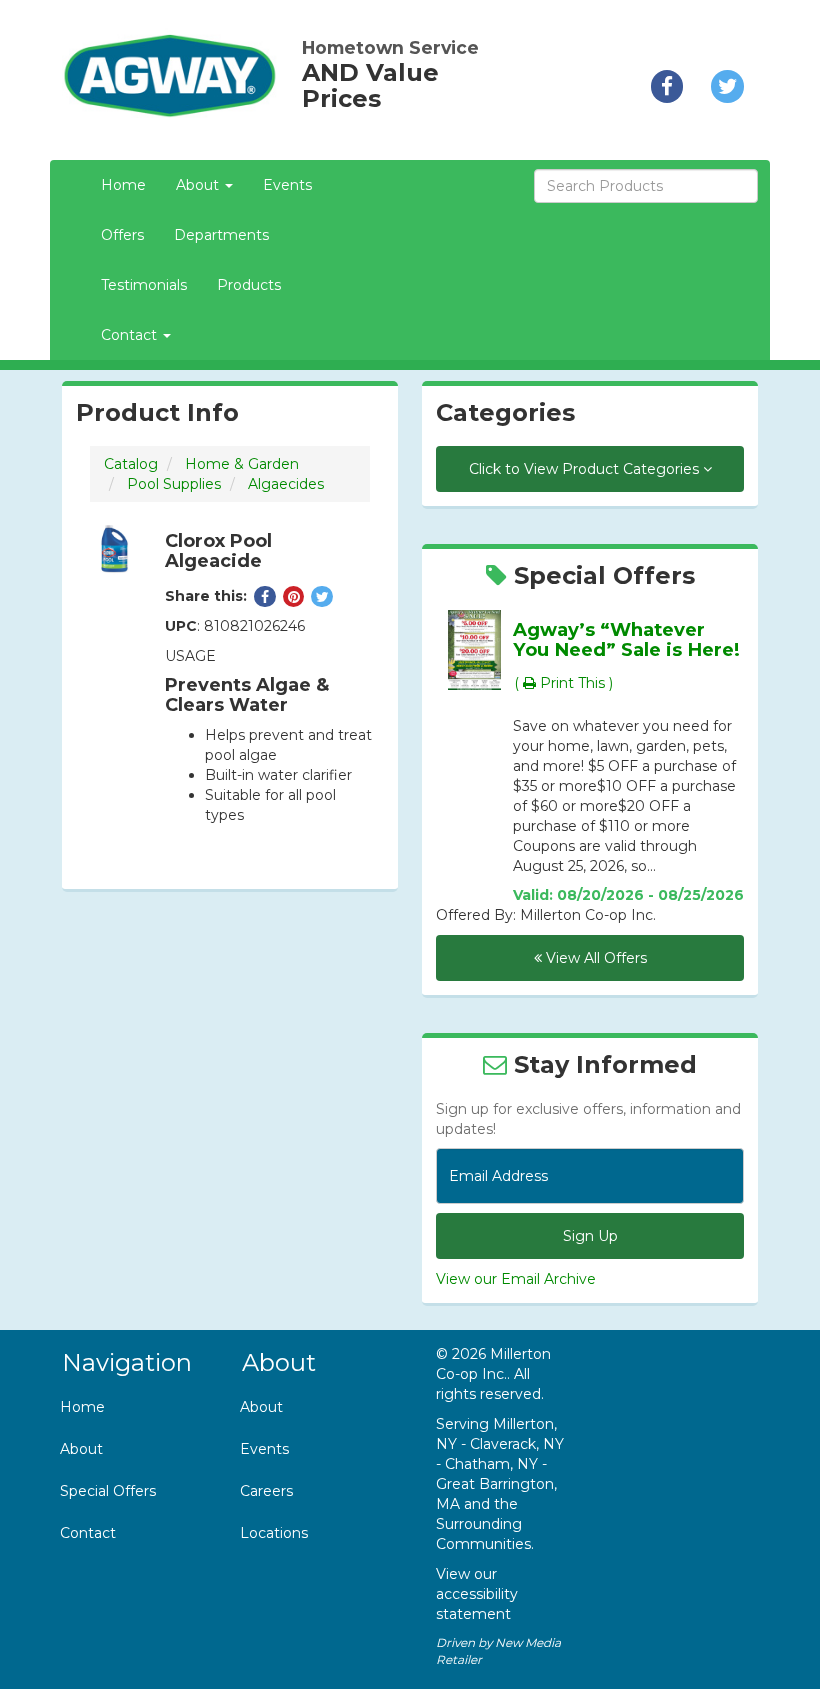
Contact (88, 1533)
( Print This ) (563, 683)
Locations (274, 1533)
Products (249, 285)
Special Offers (108, 1491)
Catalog (131, 464)
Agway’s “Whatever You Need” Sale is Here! (626, 639)
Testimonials (144, 285)
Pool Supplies (174, 484)
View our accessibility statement (477, 1594)
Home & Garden (242, 464)
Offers (122, 235)
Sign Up (590, 1236)
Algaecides (286, 484)
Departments (221, 235)
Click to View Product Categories (586, 469)
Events (287, 185)
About (81, 1449)
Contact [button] (131, 335)
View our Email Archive (516, 1279)
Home (123, 185)
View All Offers (594, 958)
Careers (266, 1491)
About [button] (199, 185)
